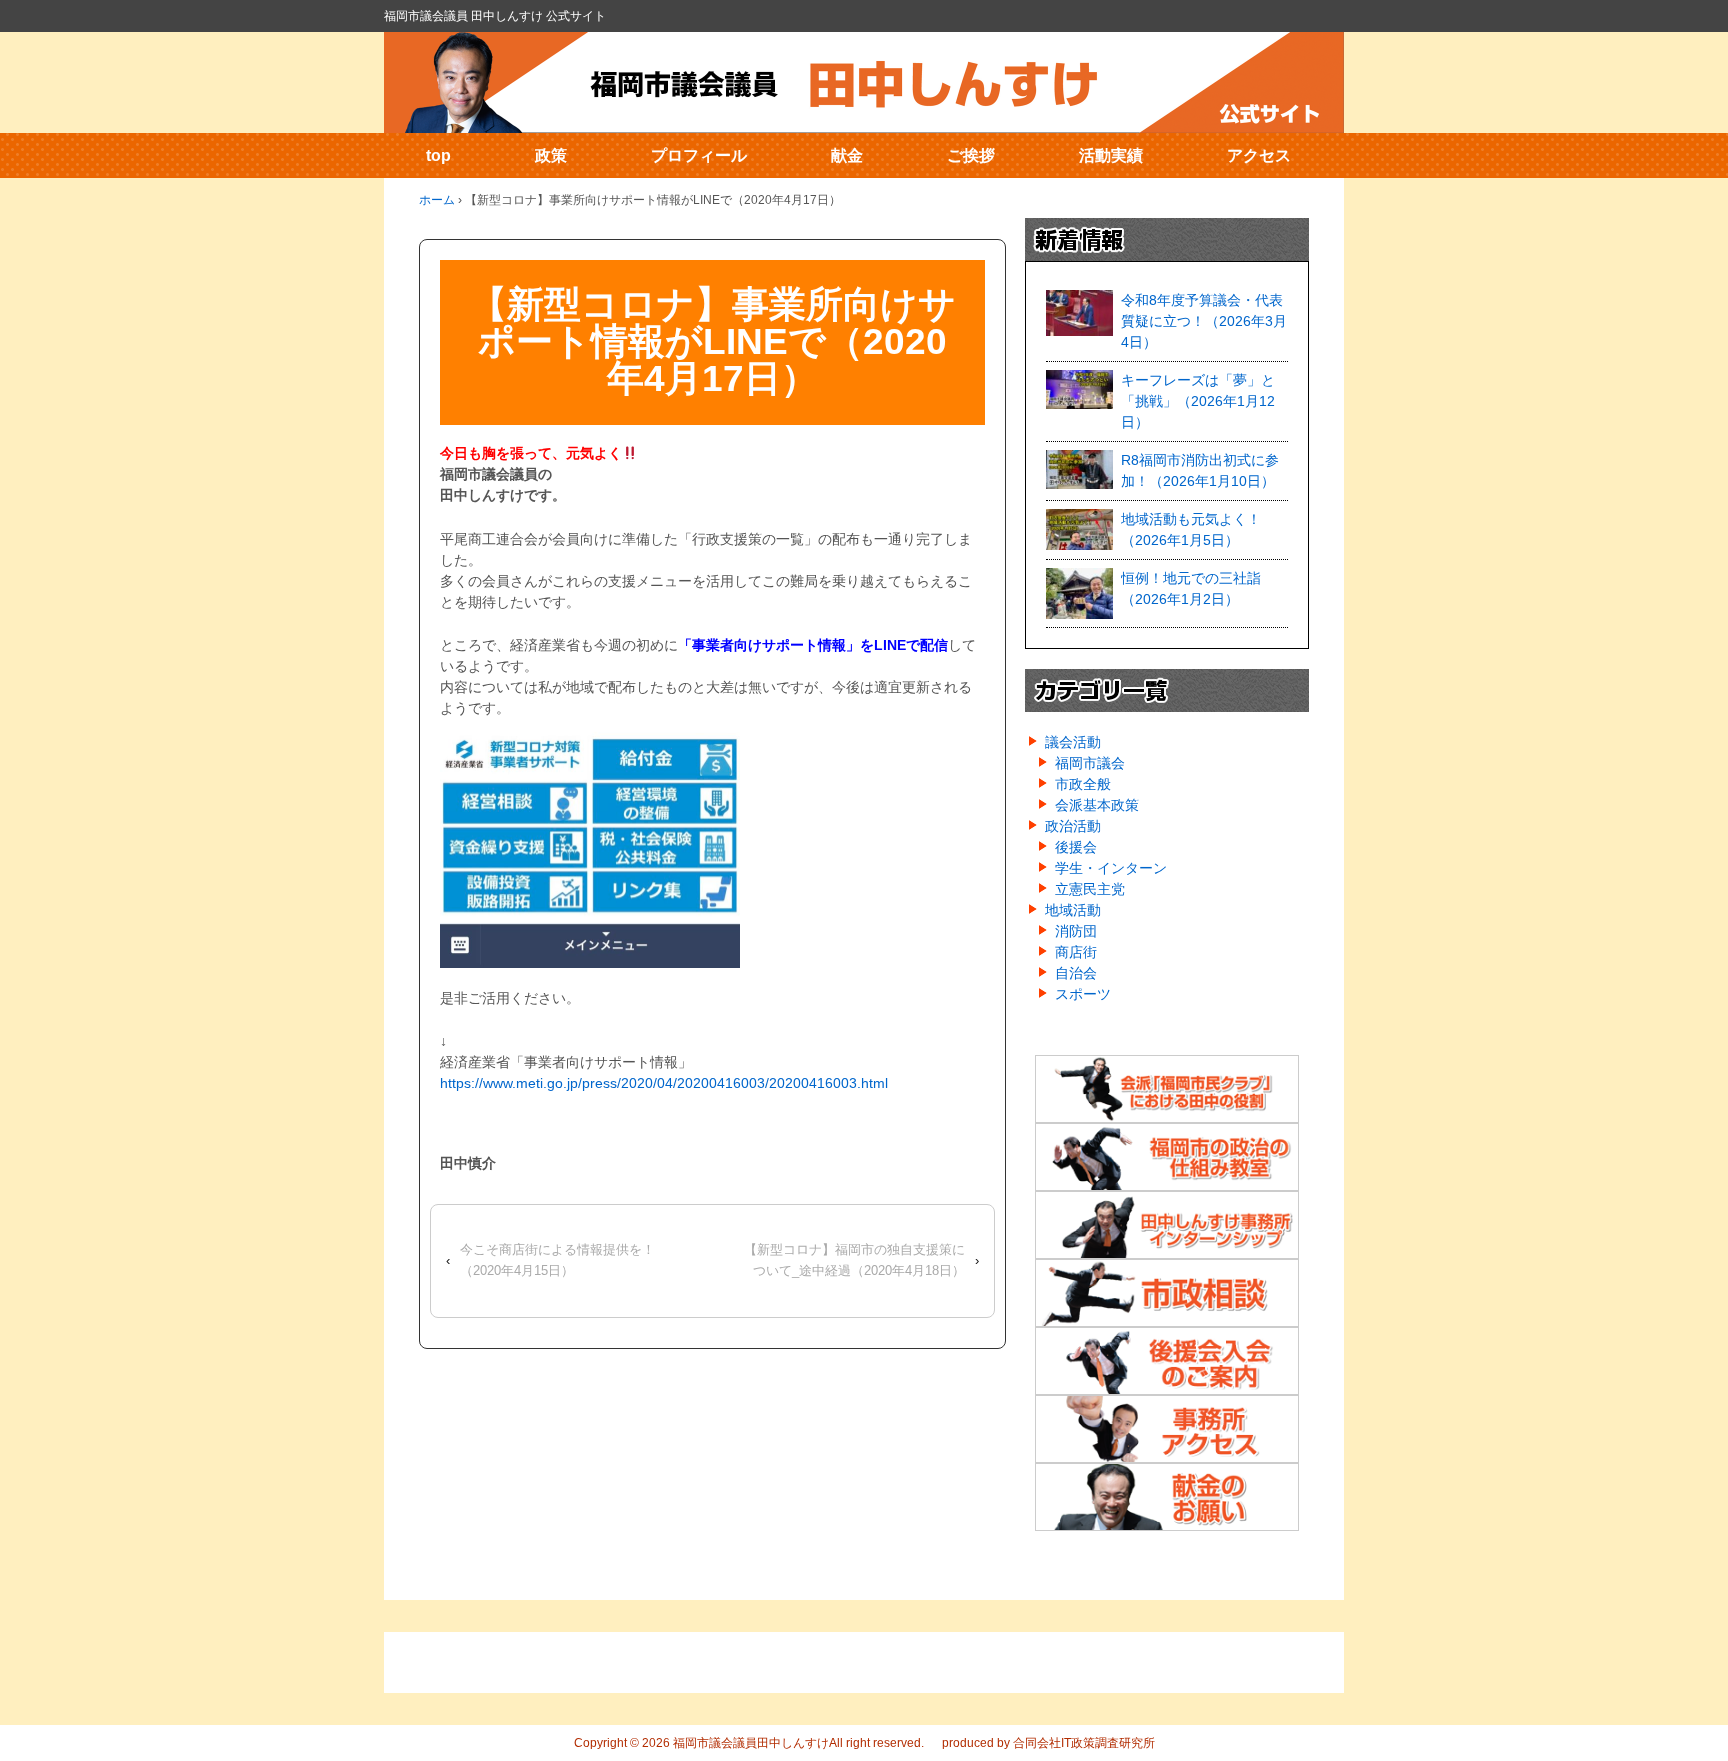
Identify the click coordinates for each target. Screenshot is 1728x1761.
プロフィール (699, 155)
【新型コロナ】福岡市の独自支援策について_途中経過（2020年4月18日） (854, 1260)
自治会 (1076, 973)
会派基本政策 (1097, 805)
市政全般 (1083, 784)
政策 (551, 155)
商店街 (1076, 952)
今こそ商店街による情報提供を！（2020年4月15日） (557, 1260)
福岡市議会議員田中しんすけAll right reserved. (797, 1743)
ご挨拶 (971, 155)
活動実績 (1111, 155)
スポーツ (1083, 994)
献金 (847, 155)
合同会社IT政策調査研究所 (1084, 1743)
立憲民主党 (1090, 889)
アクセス (1259, 155)
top (438, 155)
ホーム (437, 200)
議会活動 (1073, 742)
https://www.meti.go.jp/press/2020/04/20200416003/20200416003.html (664, 1083)
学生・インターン (1111, 868)
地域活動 (1073, 910)
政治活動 (1073, 826)
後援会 (1076, 847)
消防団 (1076, 931)
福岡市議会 (1090, 763)
